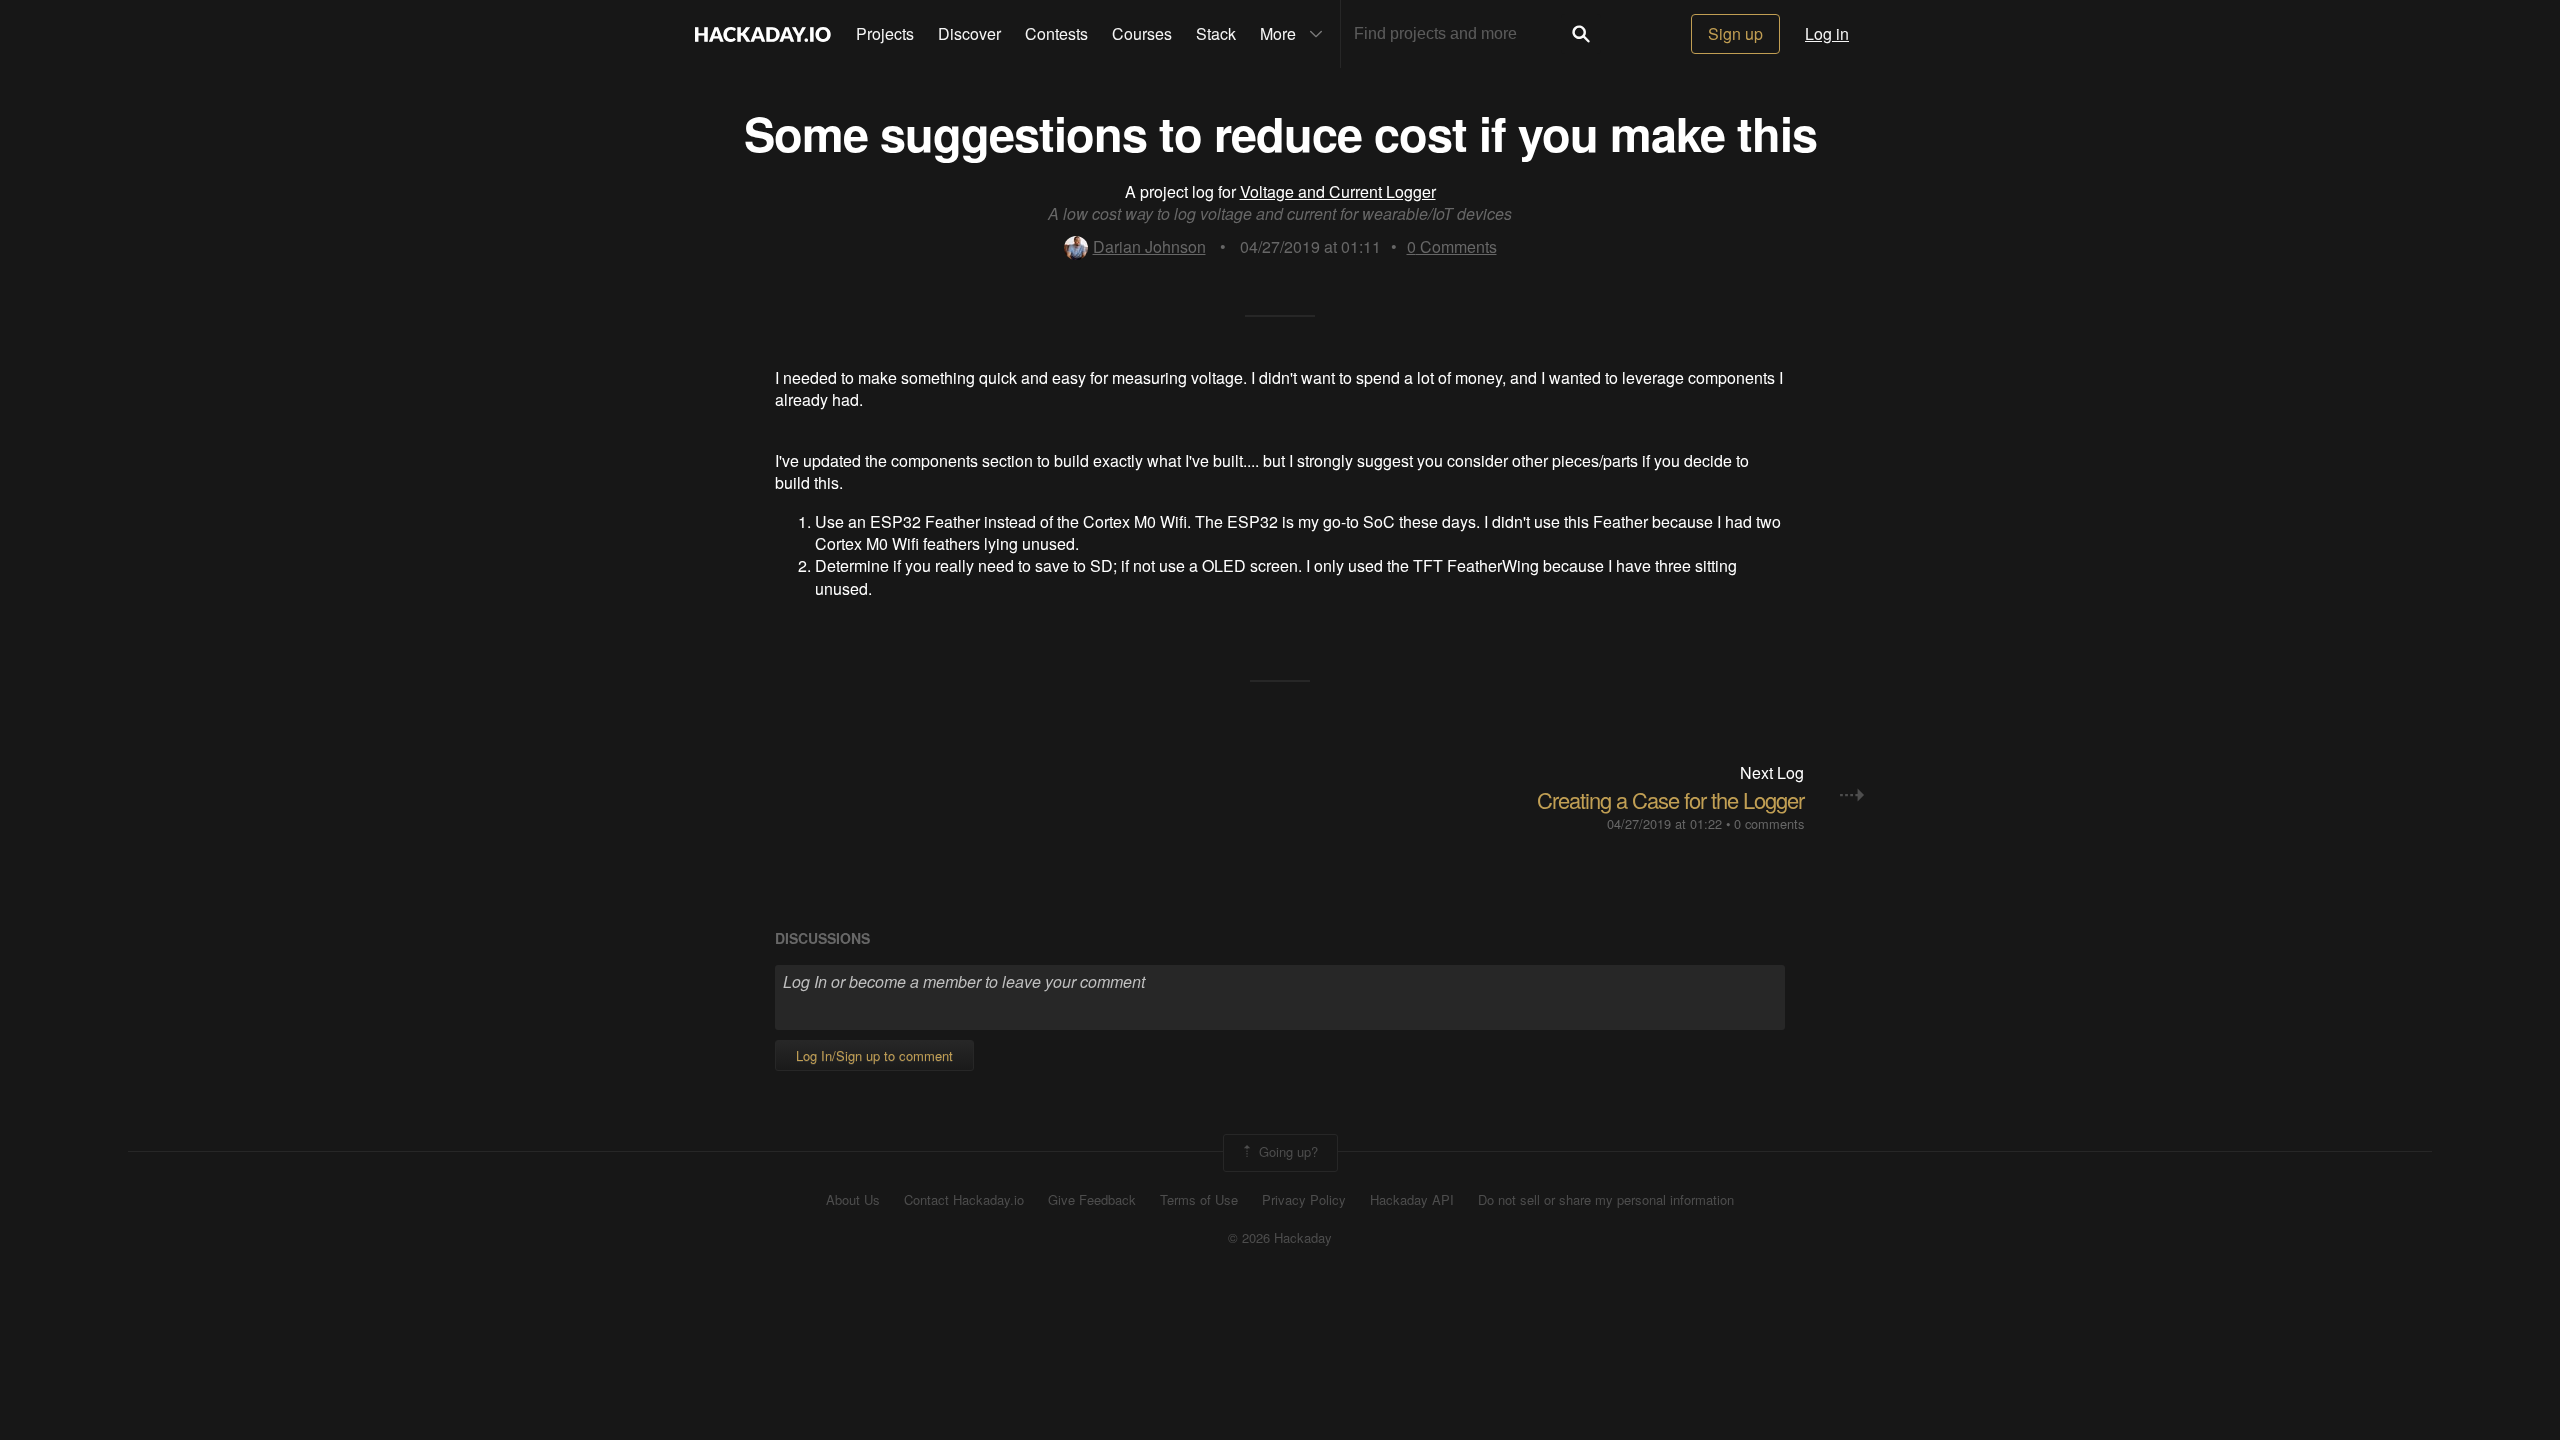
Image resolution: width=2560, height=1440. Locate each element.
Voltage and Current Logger (1338, 191)
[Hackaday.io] (763, 34)
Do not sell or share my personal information (1606, 1200)
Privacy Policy (1304, 1200)
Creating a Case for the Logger (1670, 799)
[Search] (1581, 34)
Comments (1452, 246)
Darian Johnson (1149, 246)
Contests (1056, 33)
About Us (853, 1200)
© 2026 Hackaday (1280, 1238)
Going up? (1286, 1150)
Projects (885, 33)
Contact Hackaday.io (964, 1200)
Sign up (1735, 33)
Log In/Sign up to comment (874, 1055)
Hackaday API (1412, 1200)
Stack (1216, 33)
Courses (1142, 33)
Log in (1827, 33)
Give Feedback (1092, 1200)
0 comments (1769, 823)
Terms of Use (1199, 1200)
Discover (969, 33)
